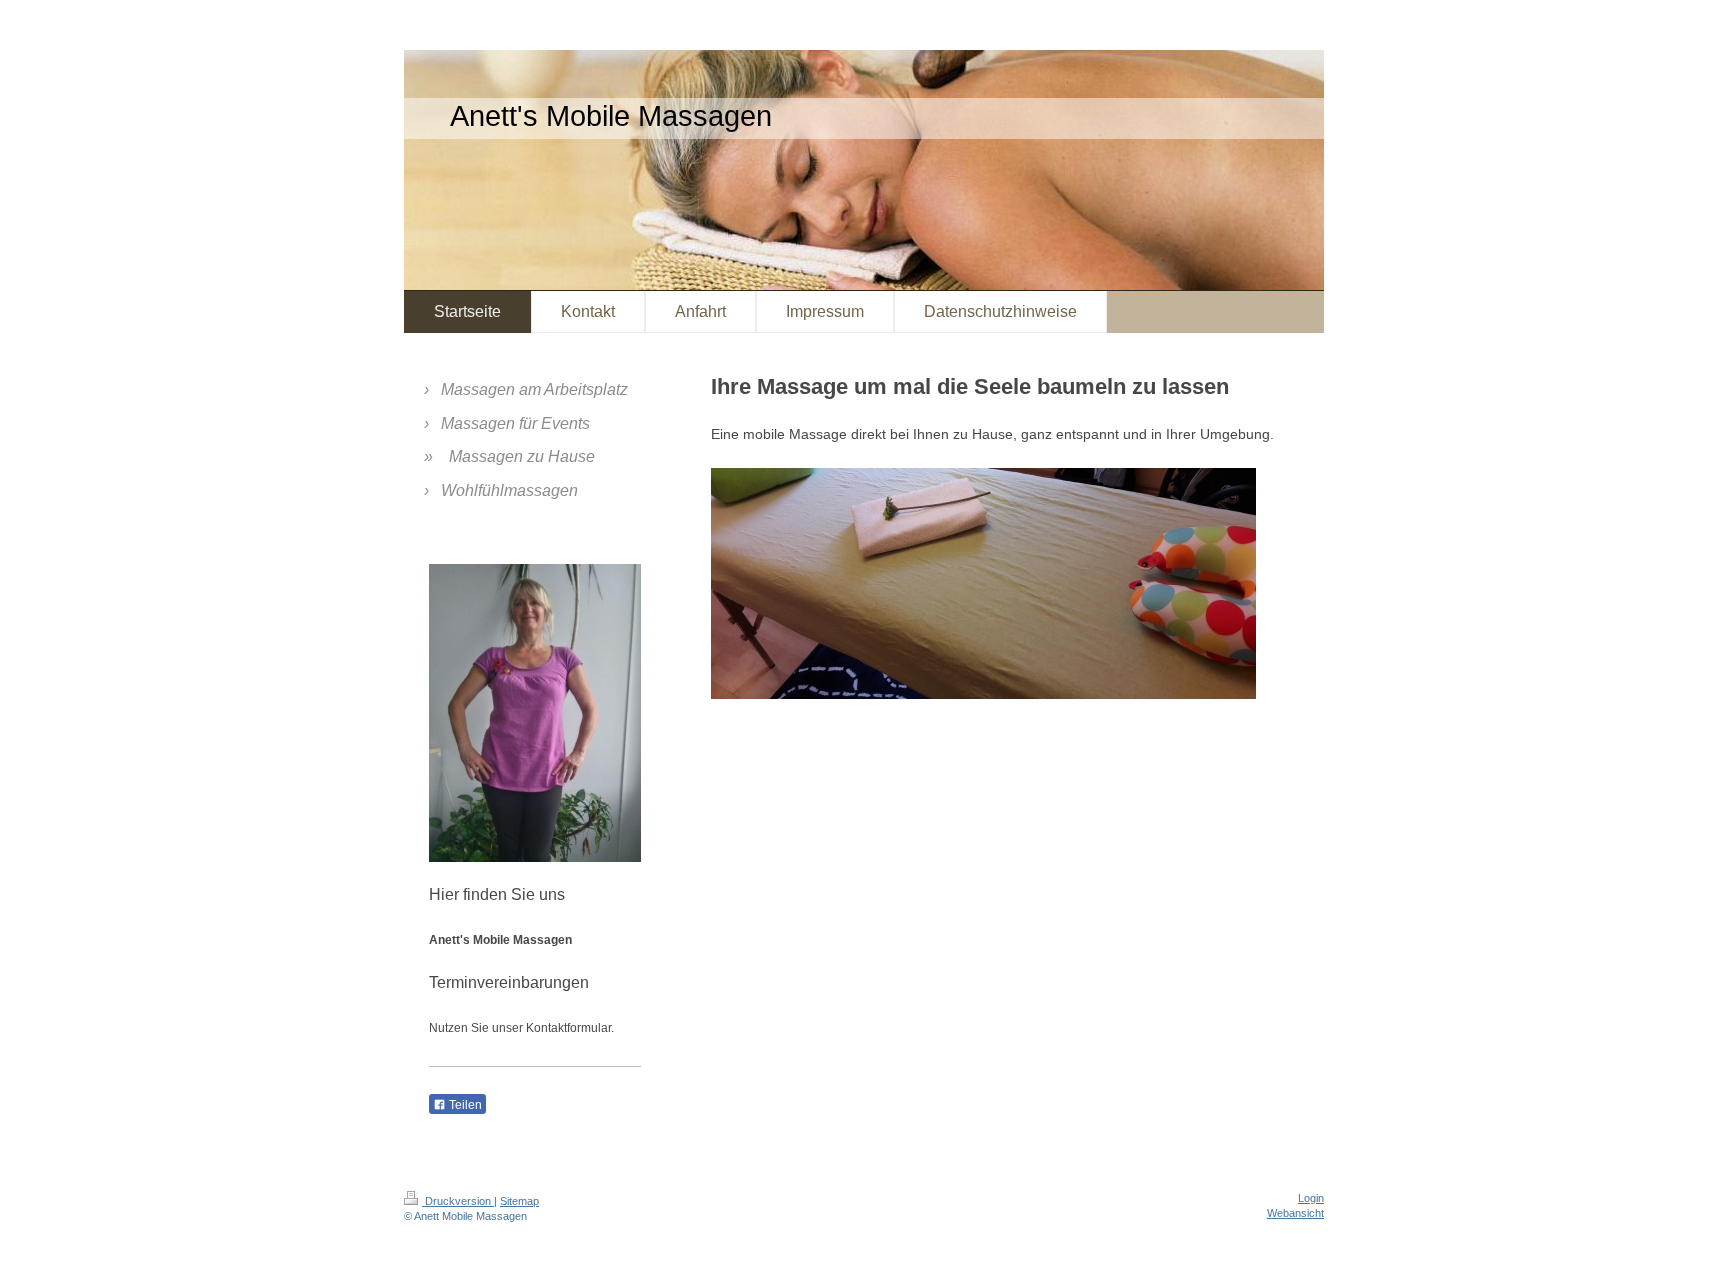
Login (1311, 1198)
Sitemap (519, 1201)
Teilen (464, 1105)
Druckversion (458, 1201)
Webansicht (1295, 1213)
